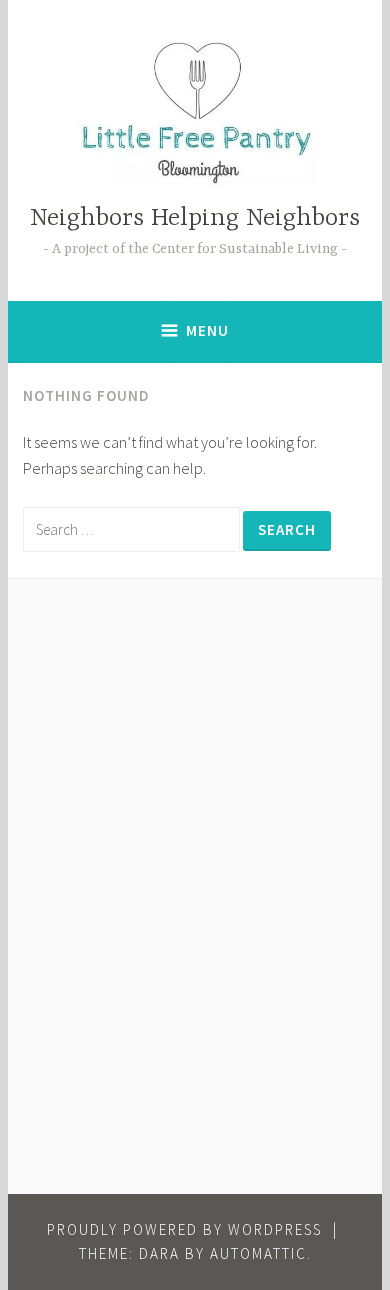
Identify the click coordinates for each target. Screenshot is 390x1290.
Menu (207, 330)
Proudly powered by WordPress (184, 1229)
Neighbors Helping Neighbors (195, 218)
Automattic (258, 1253)
